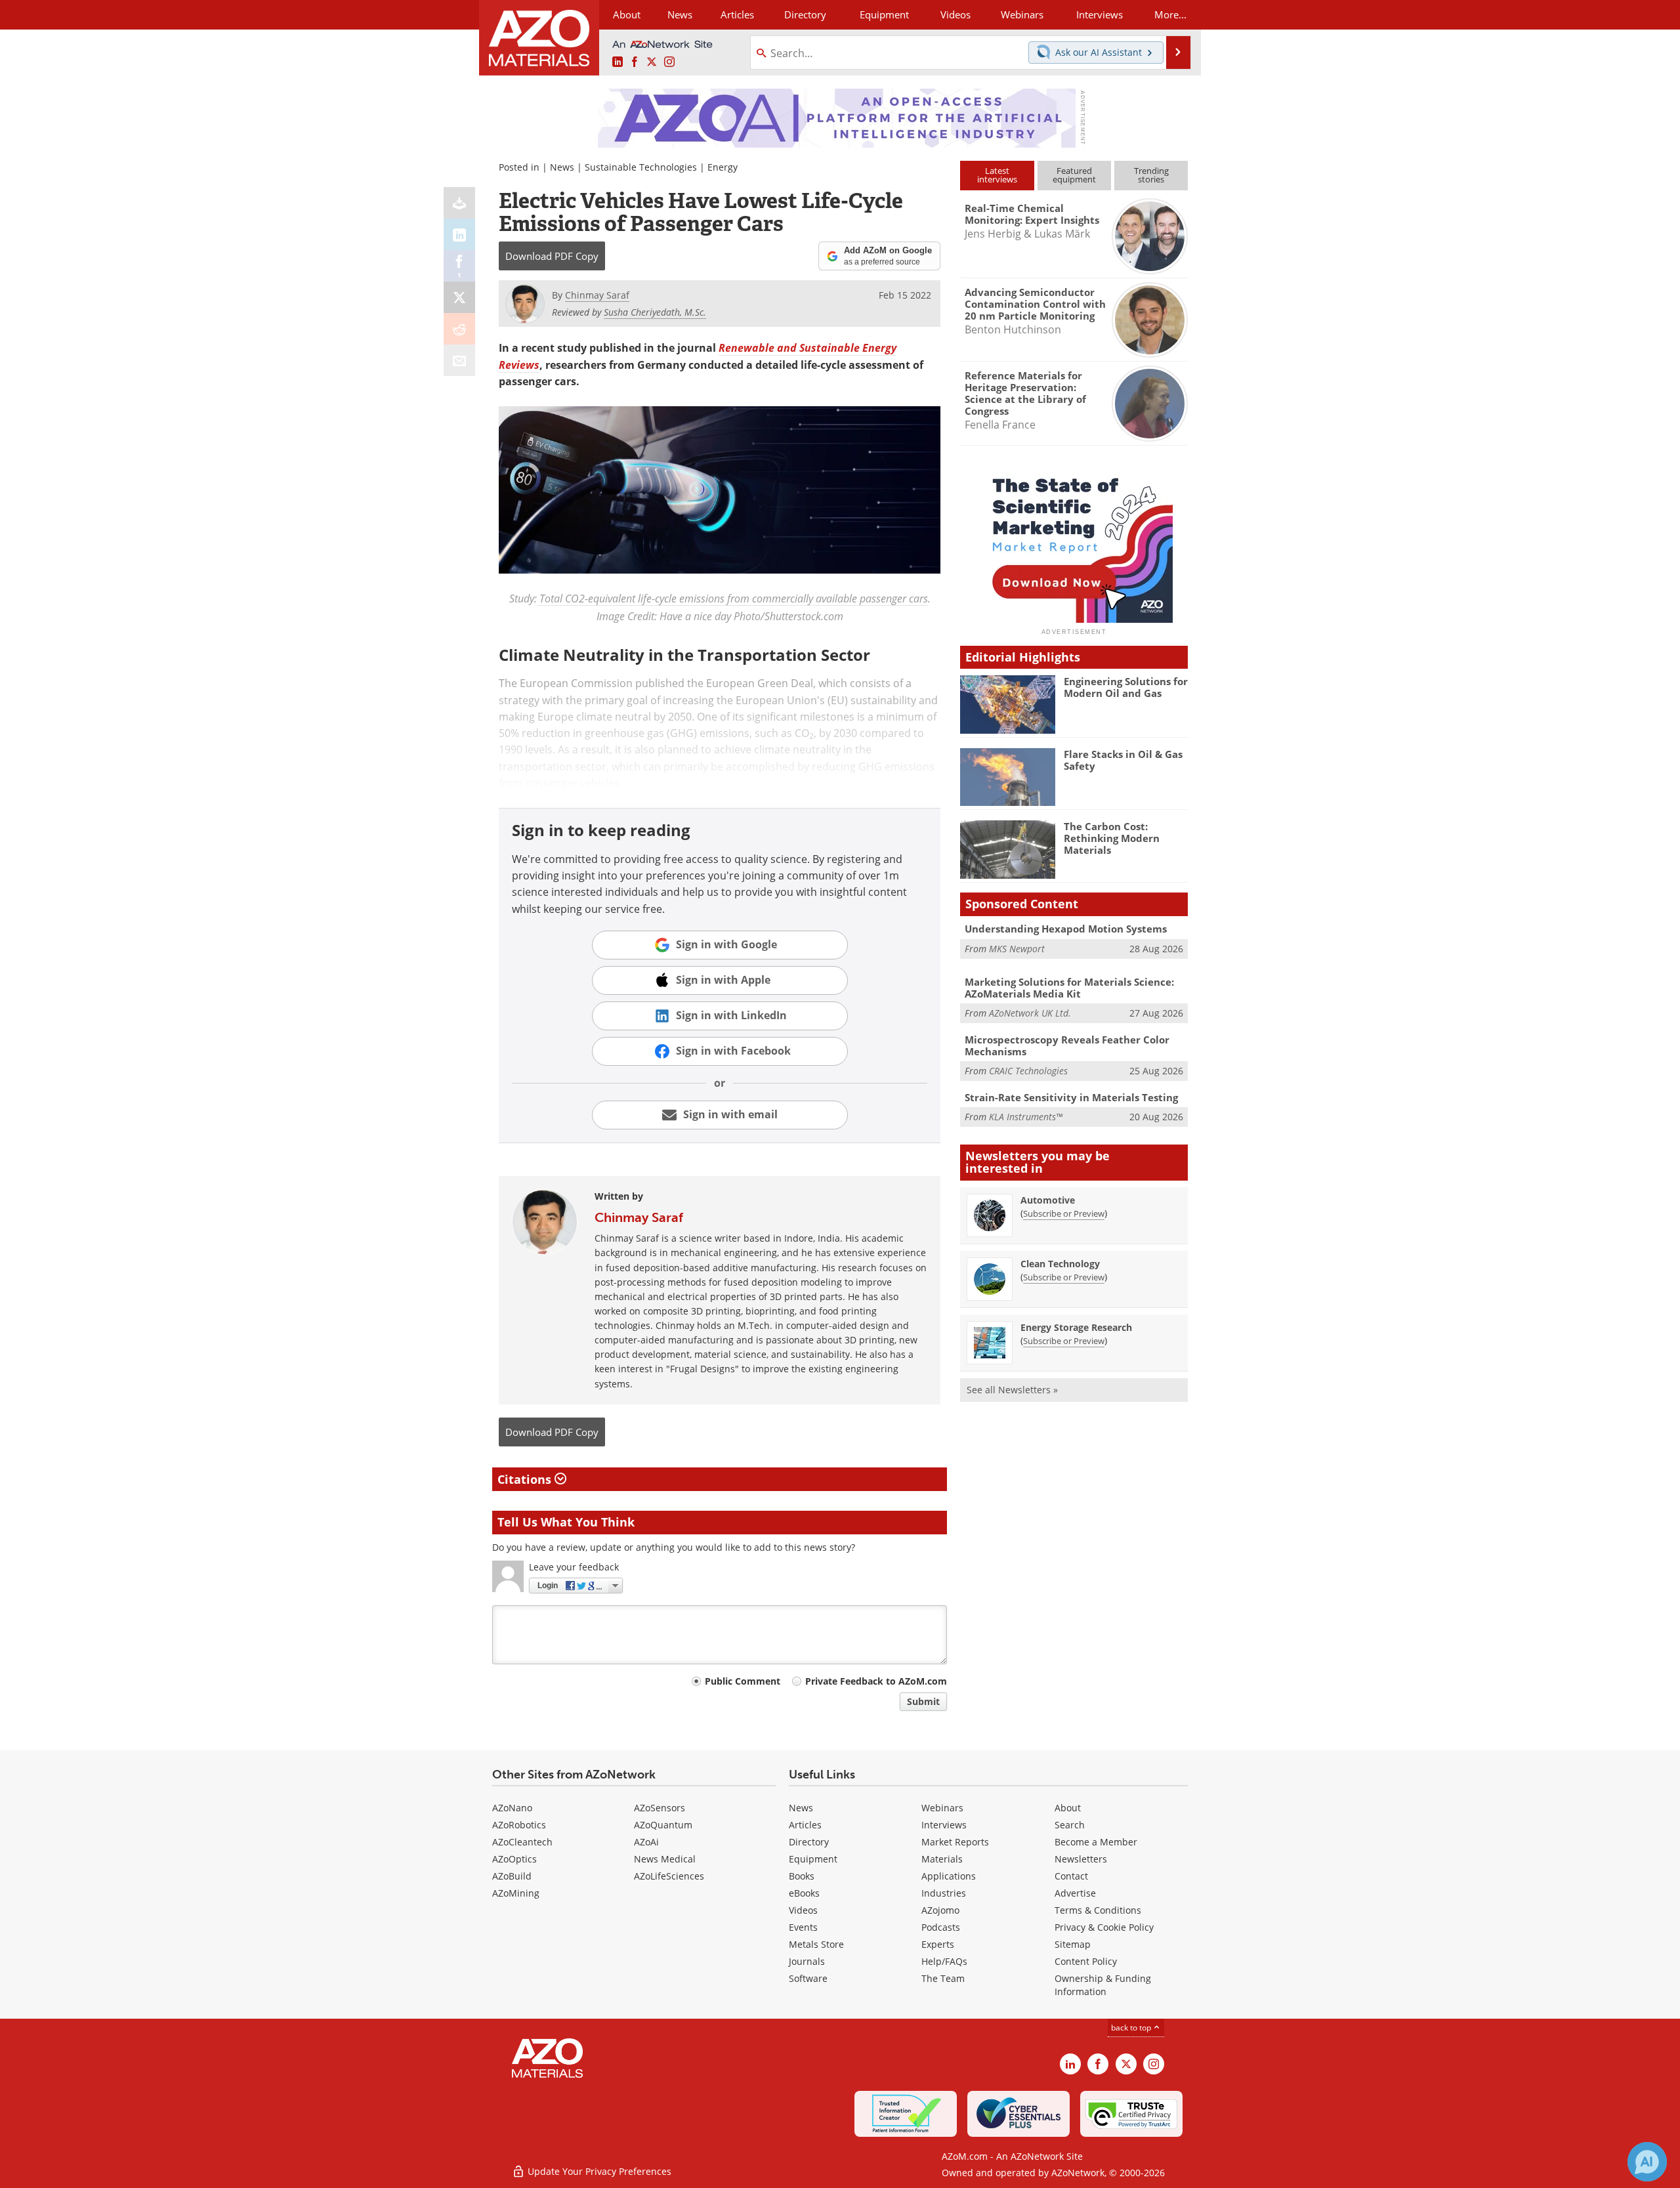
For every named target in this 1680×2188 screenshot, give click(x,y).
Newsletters (1081, 1859)
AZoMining (516, 1893)
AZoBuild (512, 1876)
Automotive (1048, 1200)
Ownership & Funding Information (1103, 1985)
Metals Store (816, 1944)
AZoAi (646, 1842)
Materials (942, 1859)
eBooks (804, 1893)
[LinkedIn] (459, 234)
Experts (938, 1944)
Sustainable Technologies (641, 167)
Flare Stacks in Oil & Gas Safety (1123, 760)
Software (808, 1978)
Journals (807, 1961)
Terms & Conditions (1098, 1910)
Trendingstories (1151, 175)
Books (802, 1876)
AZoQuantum (663, 1825)
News (562, 167)
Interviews (944, 1825)
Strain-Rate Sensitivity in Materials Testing (1071, 1097)
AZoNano (512, 1808)
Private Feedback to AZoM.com (876, 1681)
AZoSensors (660, 1808)
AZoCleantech (522, 1842)
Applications (949, 1876)
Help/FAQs (944, 1961)
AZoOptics (514, 1859)
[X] (459, 297)
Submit (923, 1701)
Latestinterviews (997, 175)
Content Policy (1086, 1961)
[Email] (459, 360)
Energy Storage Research (1076, 1327)
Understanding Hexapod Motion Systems (1066, 929)
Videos (803, 1910)
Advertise (1075, 1893)
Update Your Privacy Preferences (598, 2171)
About (1068, 1808)
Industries (944, 1893)
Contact (1071, 1876)
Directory (805, 14)
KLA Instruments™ (1026, 1117)
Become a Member (1096, 1842)
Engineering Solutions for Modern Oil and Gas (1126, 687)
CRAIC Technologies (1028, 1071)
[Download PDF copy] (459, 203)
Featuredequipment (1074, 175)
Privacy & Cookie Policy (1104, 1927)
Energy (723, 167)
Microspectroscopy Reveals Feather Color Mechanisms (1067, 1045)
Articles (805, 1825)
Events (803, 1927)
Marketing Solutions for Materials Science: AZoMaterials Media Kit (1069, 988)
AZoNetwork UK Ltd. (1030, 1013)
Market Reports (955, 1842)
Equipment (813, 1859)
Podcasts (941, 1927)
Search (1070, 1825)
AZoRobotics (519, 1825)
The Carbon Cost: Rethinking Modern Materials (1112, 838)
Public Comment (743, 1681)
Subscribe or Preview (1064, 1213)
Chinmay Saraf (639, 1217)
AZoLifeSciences (669, 1876)
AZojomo (940, 1910)
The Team (943, 1978)
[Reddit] (459, 329)
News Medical (665, 1859)
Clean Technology (1060, 1264)
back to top (1132, 2028)
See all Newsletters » (1012, 1390)
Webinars (942, 1808)
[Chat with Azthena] (1647, 2162)
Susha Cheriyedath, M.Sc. (655, 312)
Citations (526, 1479)
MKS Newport (1017, 949)
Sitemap (1073, 1944)
